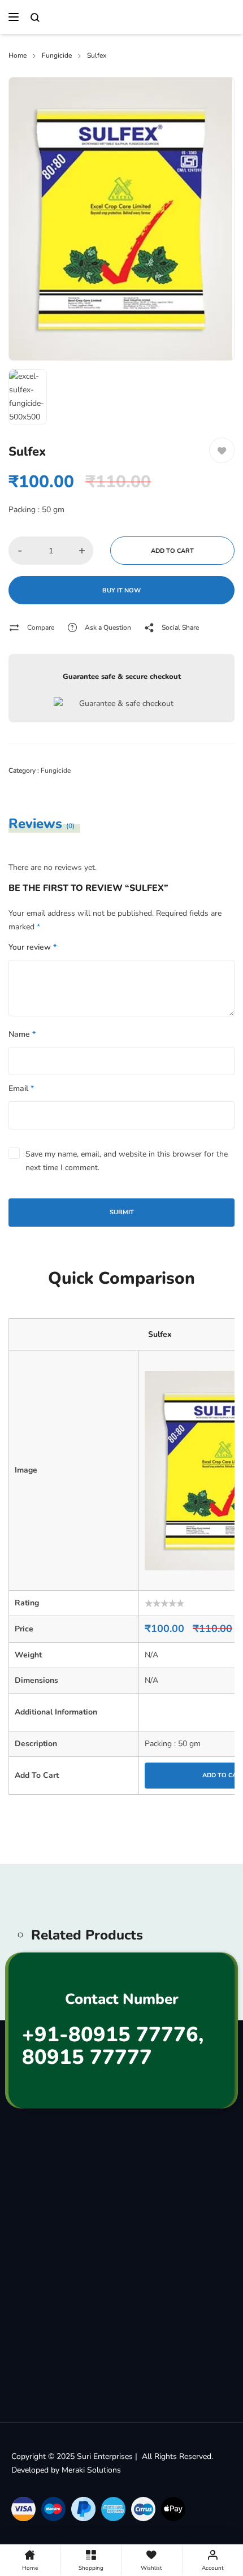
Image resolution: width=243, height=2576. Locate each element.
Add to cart (172, 551)
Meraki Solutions (91, 2470)
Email (21, 1088)
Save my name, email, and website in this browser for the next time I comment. (127, 1161)
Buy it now (121, 590)
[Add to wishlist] (222, 450)
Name (22, 1034)
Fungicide (57, 55)
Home (18, 55)
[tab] (51, 824)
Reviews (42, 824)
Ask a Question (108, 627)
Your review (32, 947)
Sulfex (160, 1334)
